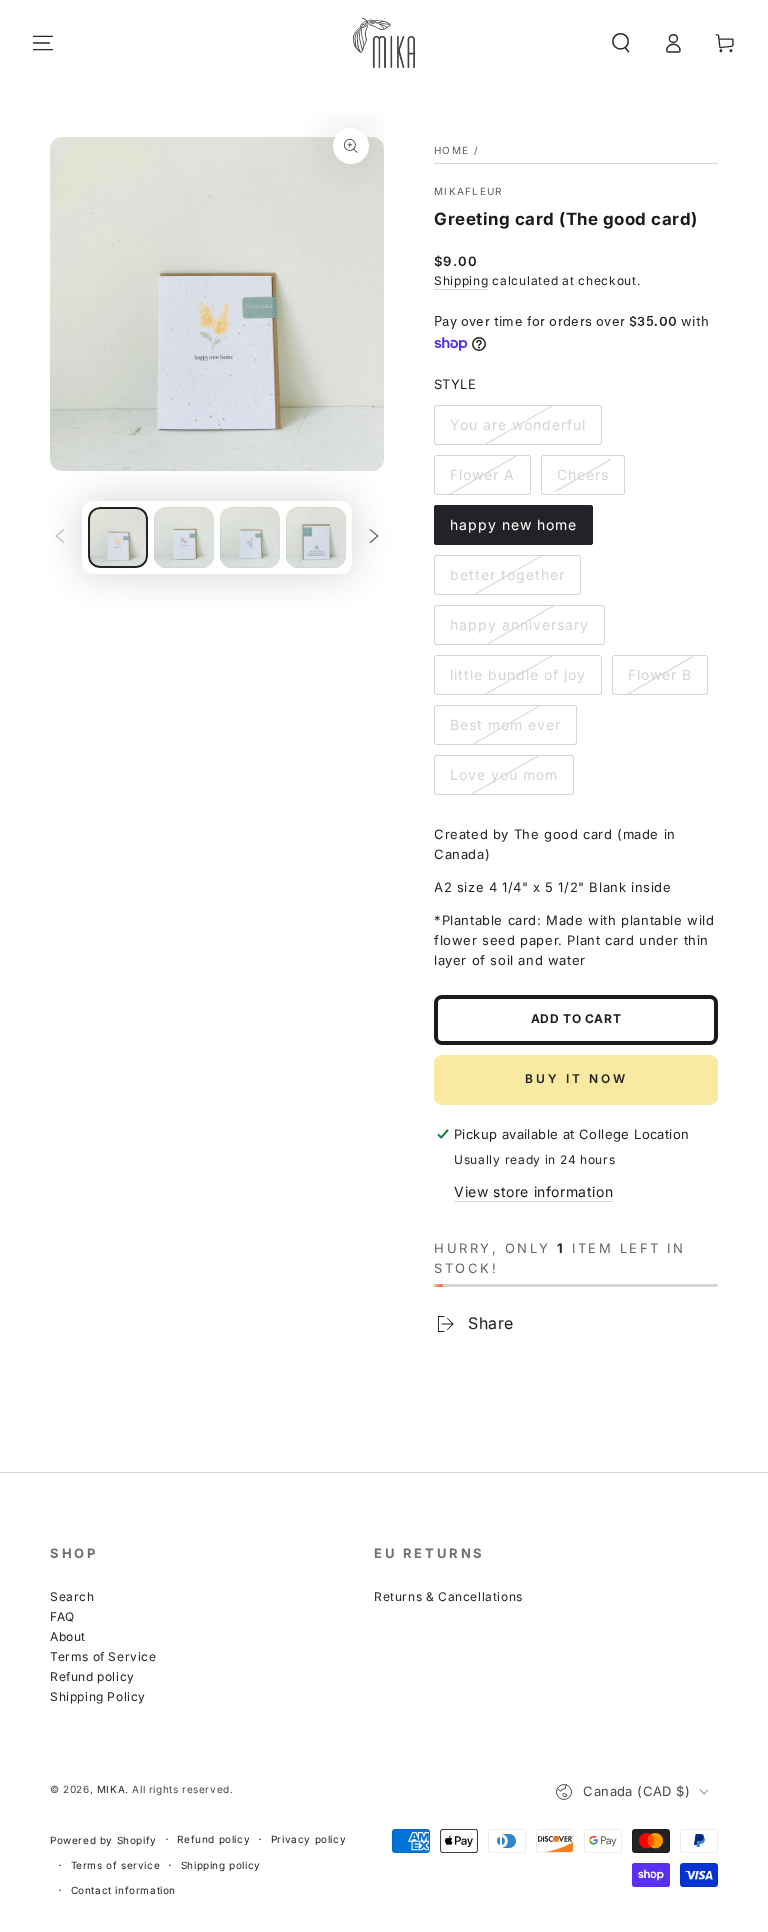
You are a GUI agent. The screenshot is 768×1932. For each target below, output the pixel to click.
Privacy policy (308, 1839)
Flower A (482, 474)
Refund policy (92, 1676)
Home (451, 150)
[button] (621, 43)
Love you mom (504, 774)
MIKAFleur (468, 191)
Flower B (660, 674)
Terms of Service (103, 1656)
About (68, 1636)
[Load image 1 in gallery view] (118, 537)
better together (507, 574)
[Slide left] (60, 538)
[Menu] (43, 43)
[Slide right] (374, 538)
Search (72, 1596)
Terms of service (116, 1865)
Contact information (123, 1890)
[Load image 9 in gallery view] (316, 537)
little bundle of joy (518, 674)
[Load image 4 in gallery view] (250, 537)
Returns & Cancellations (448, 1596)
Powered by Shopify (103, 1840)
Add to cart (576, 1018)
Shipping (461, 280)
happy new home (513, 524)
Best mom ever (505, 724)
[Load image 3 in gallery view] (184, 537)
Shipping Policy (98, 1696)
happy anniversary (519, 624)
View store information (533, 1191)
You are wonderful (518, 424)
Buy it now (576, 1078)
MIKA (111, 1789)
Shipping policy (221, 1865)
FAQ (62, 1616)
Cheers (583, 474)
